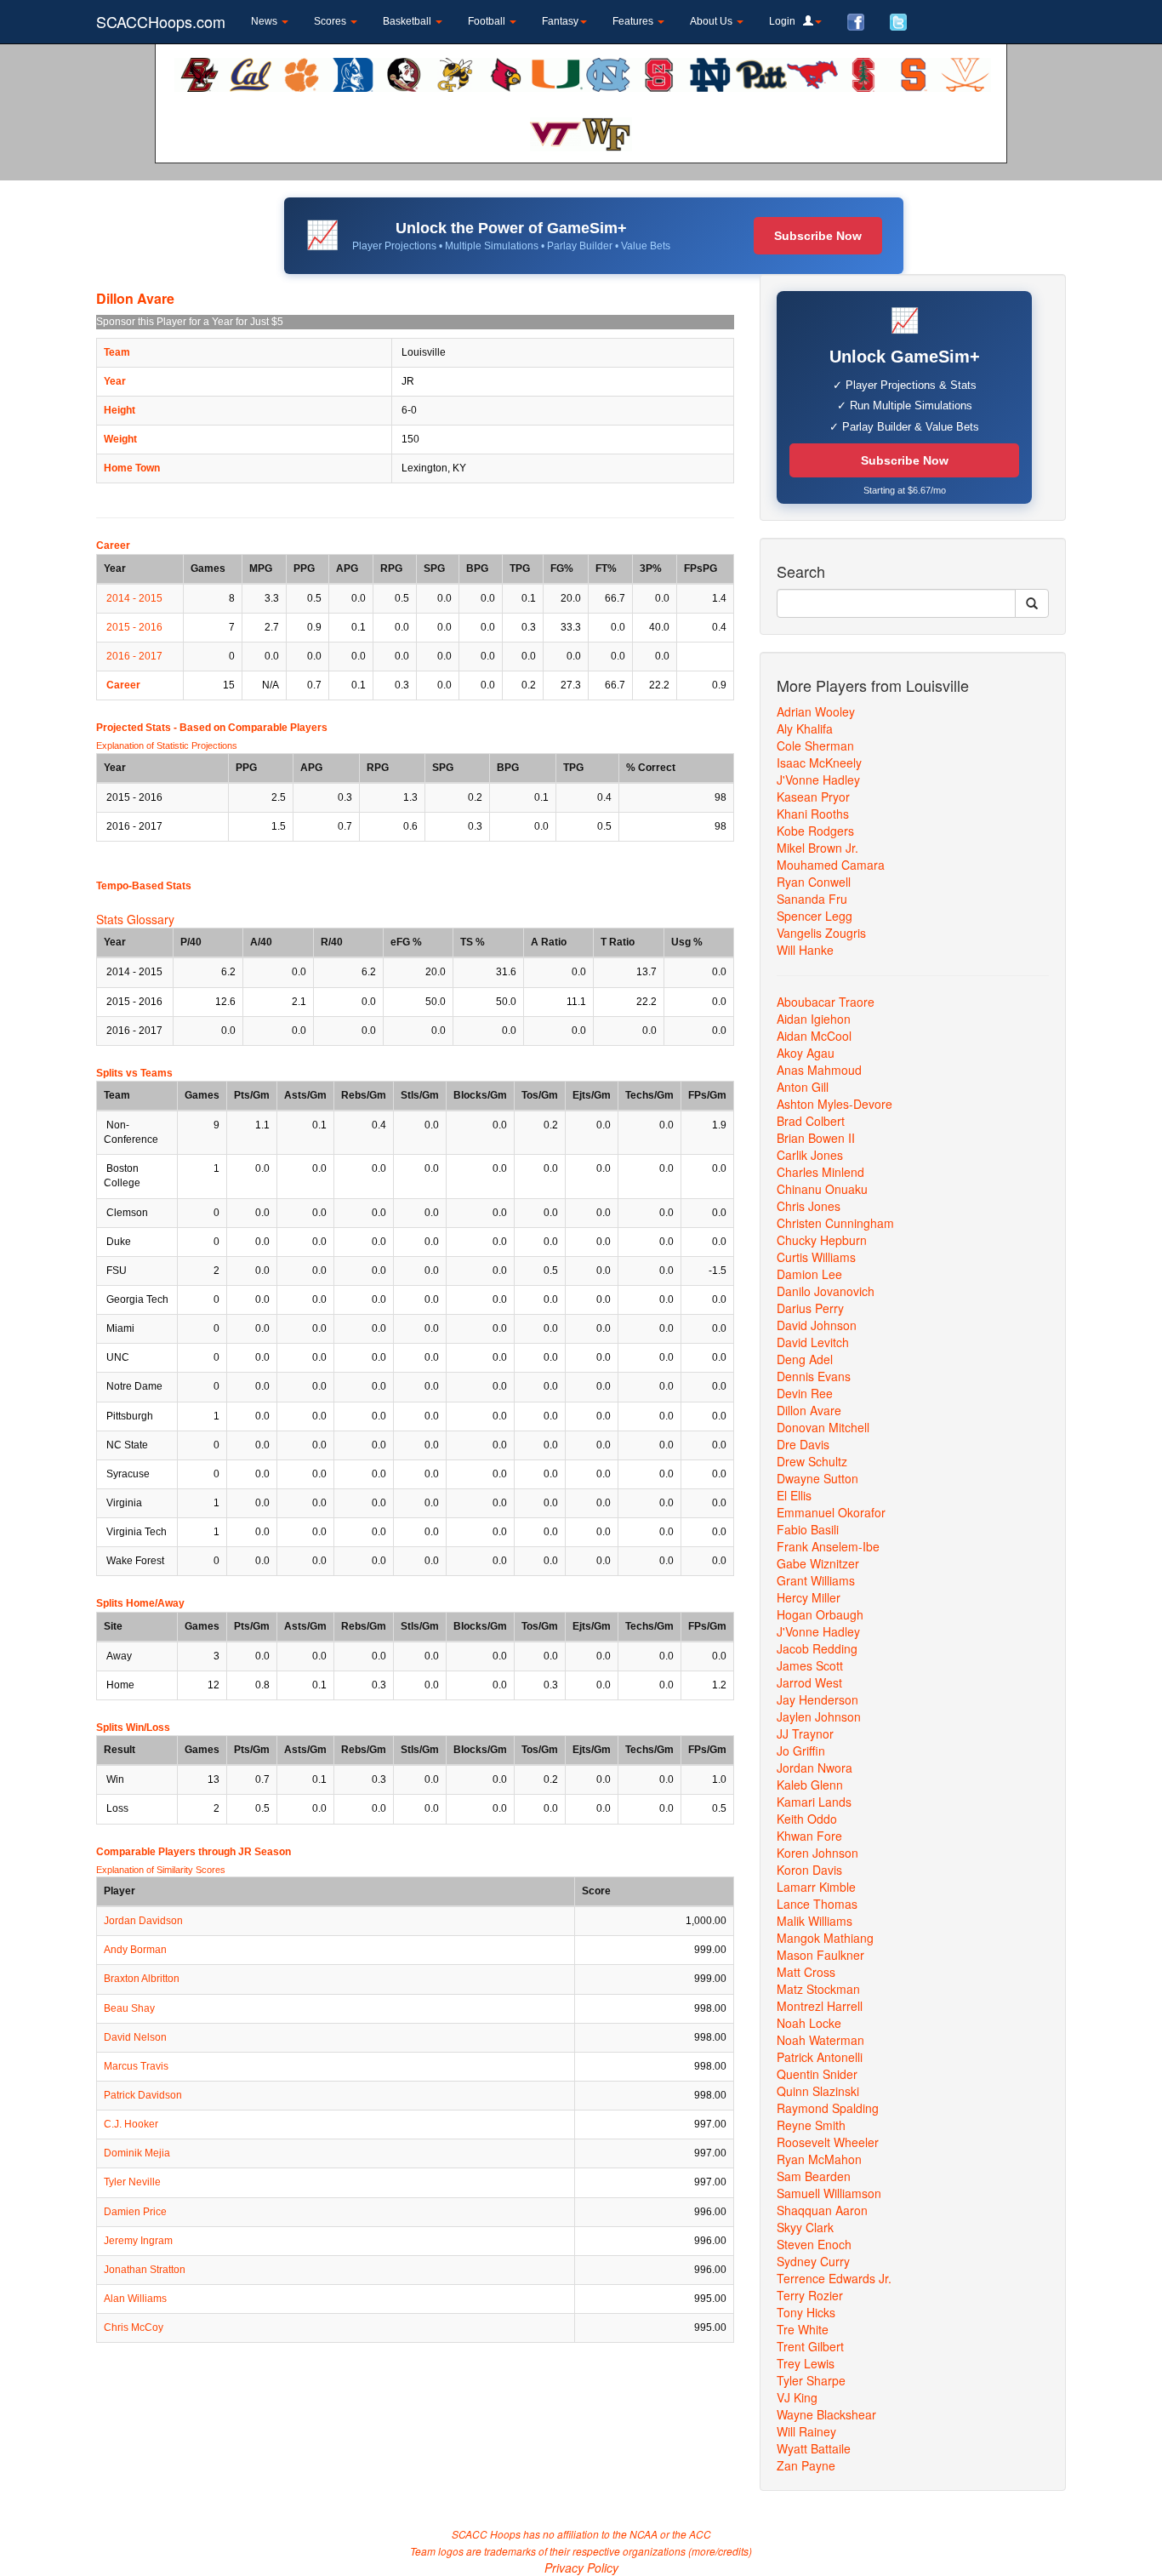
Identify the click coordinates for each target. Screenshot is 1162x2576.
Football (488, 21)
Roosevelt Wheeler (828, 2142)
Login (786, 21)
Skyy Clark (805, 2227)
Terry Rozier (810, 2295)
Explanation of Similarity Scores (161, 1870)
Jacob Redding (817, 1648)
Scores (331, 21)
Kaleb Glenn (810, 1785)
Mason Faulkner (820, 1955)
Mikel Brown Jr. (817, 848)
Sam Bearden (814, 2176)
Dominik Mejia (137, 2153)
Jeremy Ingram (138, 2241)
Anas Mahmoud (819, 1070)
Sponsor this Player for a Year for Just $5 (190, 322)
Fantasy (560, 21)
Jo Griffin (801, 1751)
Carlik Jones (810, 1155)
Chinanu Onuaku (822, 1189)
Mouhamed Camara (831, 865)
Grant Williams (816, 1580)
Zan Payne (806, 2465)
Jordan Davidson (143, 1921)
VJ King (797, 2397)
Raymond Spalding (828, 2108)
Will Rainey (806, 2431)
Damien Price (135, 2212)
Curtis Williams (816, 1257)
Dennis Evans (814, 1376)
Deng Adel (805, 1359)
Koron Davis (809, 1870)
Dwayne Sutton (817, 1478)
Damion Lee (809, 1274)
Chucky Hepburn (822, 1240)
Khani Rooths (813, 814)
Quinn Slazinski (818, 2091)
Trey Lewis (806, 2363)
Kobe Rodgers (815, 831)
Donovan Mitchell (823, 1427)
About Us (712, 21)
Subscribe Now (818, 236)
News (265, 21)
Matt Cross (806, 1972)
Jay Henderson (817, 1699)
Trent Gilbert (810, 2346)
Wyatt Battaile (814, 2448)
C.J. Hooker (131, 2124)
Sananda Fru (812, 899)
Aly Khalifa (805, 728)
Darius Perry (810, 1308)
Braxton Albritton (142, 1979)
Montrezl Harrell (820, 2006)
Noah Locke (809, 2023)
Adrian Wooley (816, 711)
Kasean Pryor (813, 797)
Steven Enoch (814, 2244)
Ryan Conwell (814, 882)
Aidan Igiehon (814, 1019)
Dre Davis (803, 1444)
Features (634, 21)
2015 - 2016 (134, 627)
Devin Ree (805, 1393)
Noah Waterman (820, 2040)
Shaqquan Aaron (822, 2210)
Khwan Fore (809, 1836)
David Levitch (813, 1342)
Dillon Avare (809, 1410)
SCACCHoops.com (161, 21)
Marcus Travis (136, 2066)
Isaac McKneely (819, 763)
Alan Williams (135, 2299)
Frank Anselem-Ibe (828, 1546)
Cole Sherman (815, 745)
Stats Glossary (135, 919)
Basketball (408, 21)
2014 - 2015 (134, 598)
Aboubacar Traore (826, 1002)
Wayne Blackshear (826, 2414)
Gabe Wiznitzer (818, 1563)
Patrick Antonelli (820, 2057)
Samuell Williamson (829, 2193)
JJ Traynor (805, 1734)
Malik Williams (815, 1921)
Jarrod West (809, 1682)
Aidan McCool (814, 1036)
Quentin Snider (817, 2074)
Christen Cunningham (835, 1223)
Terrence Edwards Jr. (834, 2278)
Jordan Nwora (815, 1768)
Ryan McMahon (819, 2159)
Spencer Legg (815, 916)
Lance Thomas (817, 1904)
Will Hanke (805, 950)
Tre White (803, 2329)
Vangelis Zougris (821, 933)
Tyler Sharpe (811, 2380)
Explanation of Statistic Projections (167, 745)
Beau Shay (129, 2008)
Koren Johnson (817, 1853)
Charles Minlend (820, 1172)
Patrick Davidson (143, 2095)
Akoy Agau (806, 1053)
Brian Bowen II (816, 1138)
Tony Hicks (806, 2312)
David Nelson (135, 2037)
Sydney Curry (813, 2261)
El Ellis (794, 1495)
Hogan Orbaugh (820, 1614)
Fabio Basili (808, 1529)
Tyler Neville (132, 2182)
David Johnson (817, 1325)
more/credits (720, 2551)
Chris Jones (809, 1206)
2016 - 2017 (134, 656)
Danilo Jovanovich (826, 1291)
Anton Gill (803, 1087)
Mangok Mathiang (825, 1938)
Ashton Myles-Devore (834, 1104)
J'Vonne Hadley (818, 780)
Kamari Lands (814, 1802)
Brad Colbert (811, 1121)
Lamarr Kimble (816, 1887)
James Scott (810, 1665)
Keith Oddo (807, 1819)
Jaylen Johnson (819, 1716)
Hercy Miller (809, 1597)
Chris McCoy (134, 2328)
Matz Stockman (818, 1989)
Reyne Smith (811, 2125)
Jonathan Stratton (145, 2270)
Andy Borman (135, 1950)
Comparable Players (278, 728)
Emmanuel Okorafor (831, 1512)
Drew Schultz (812, 1461)
